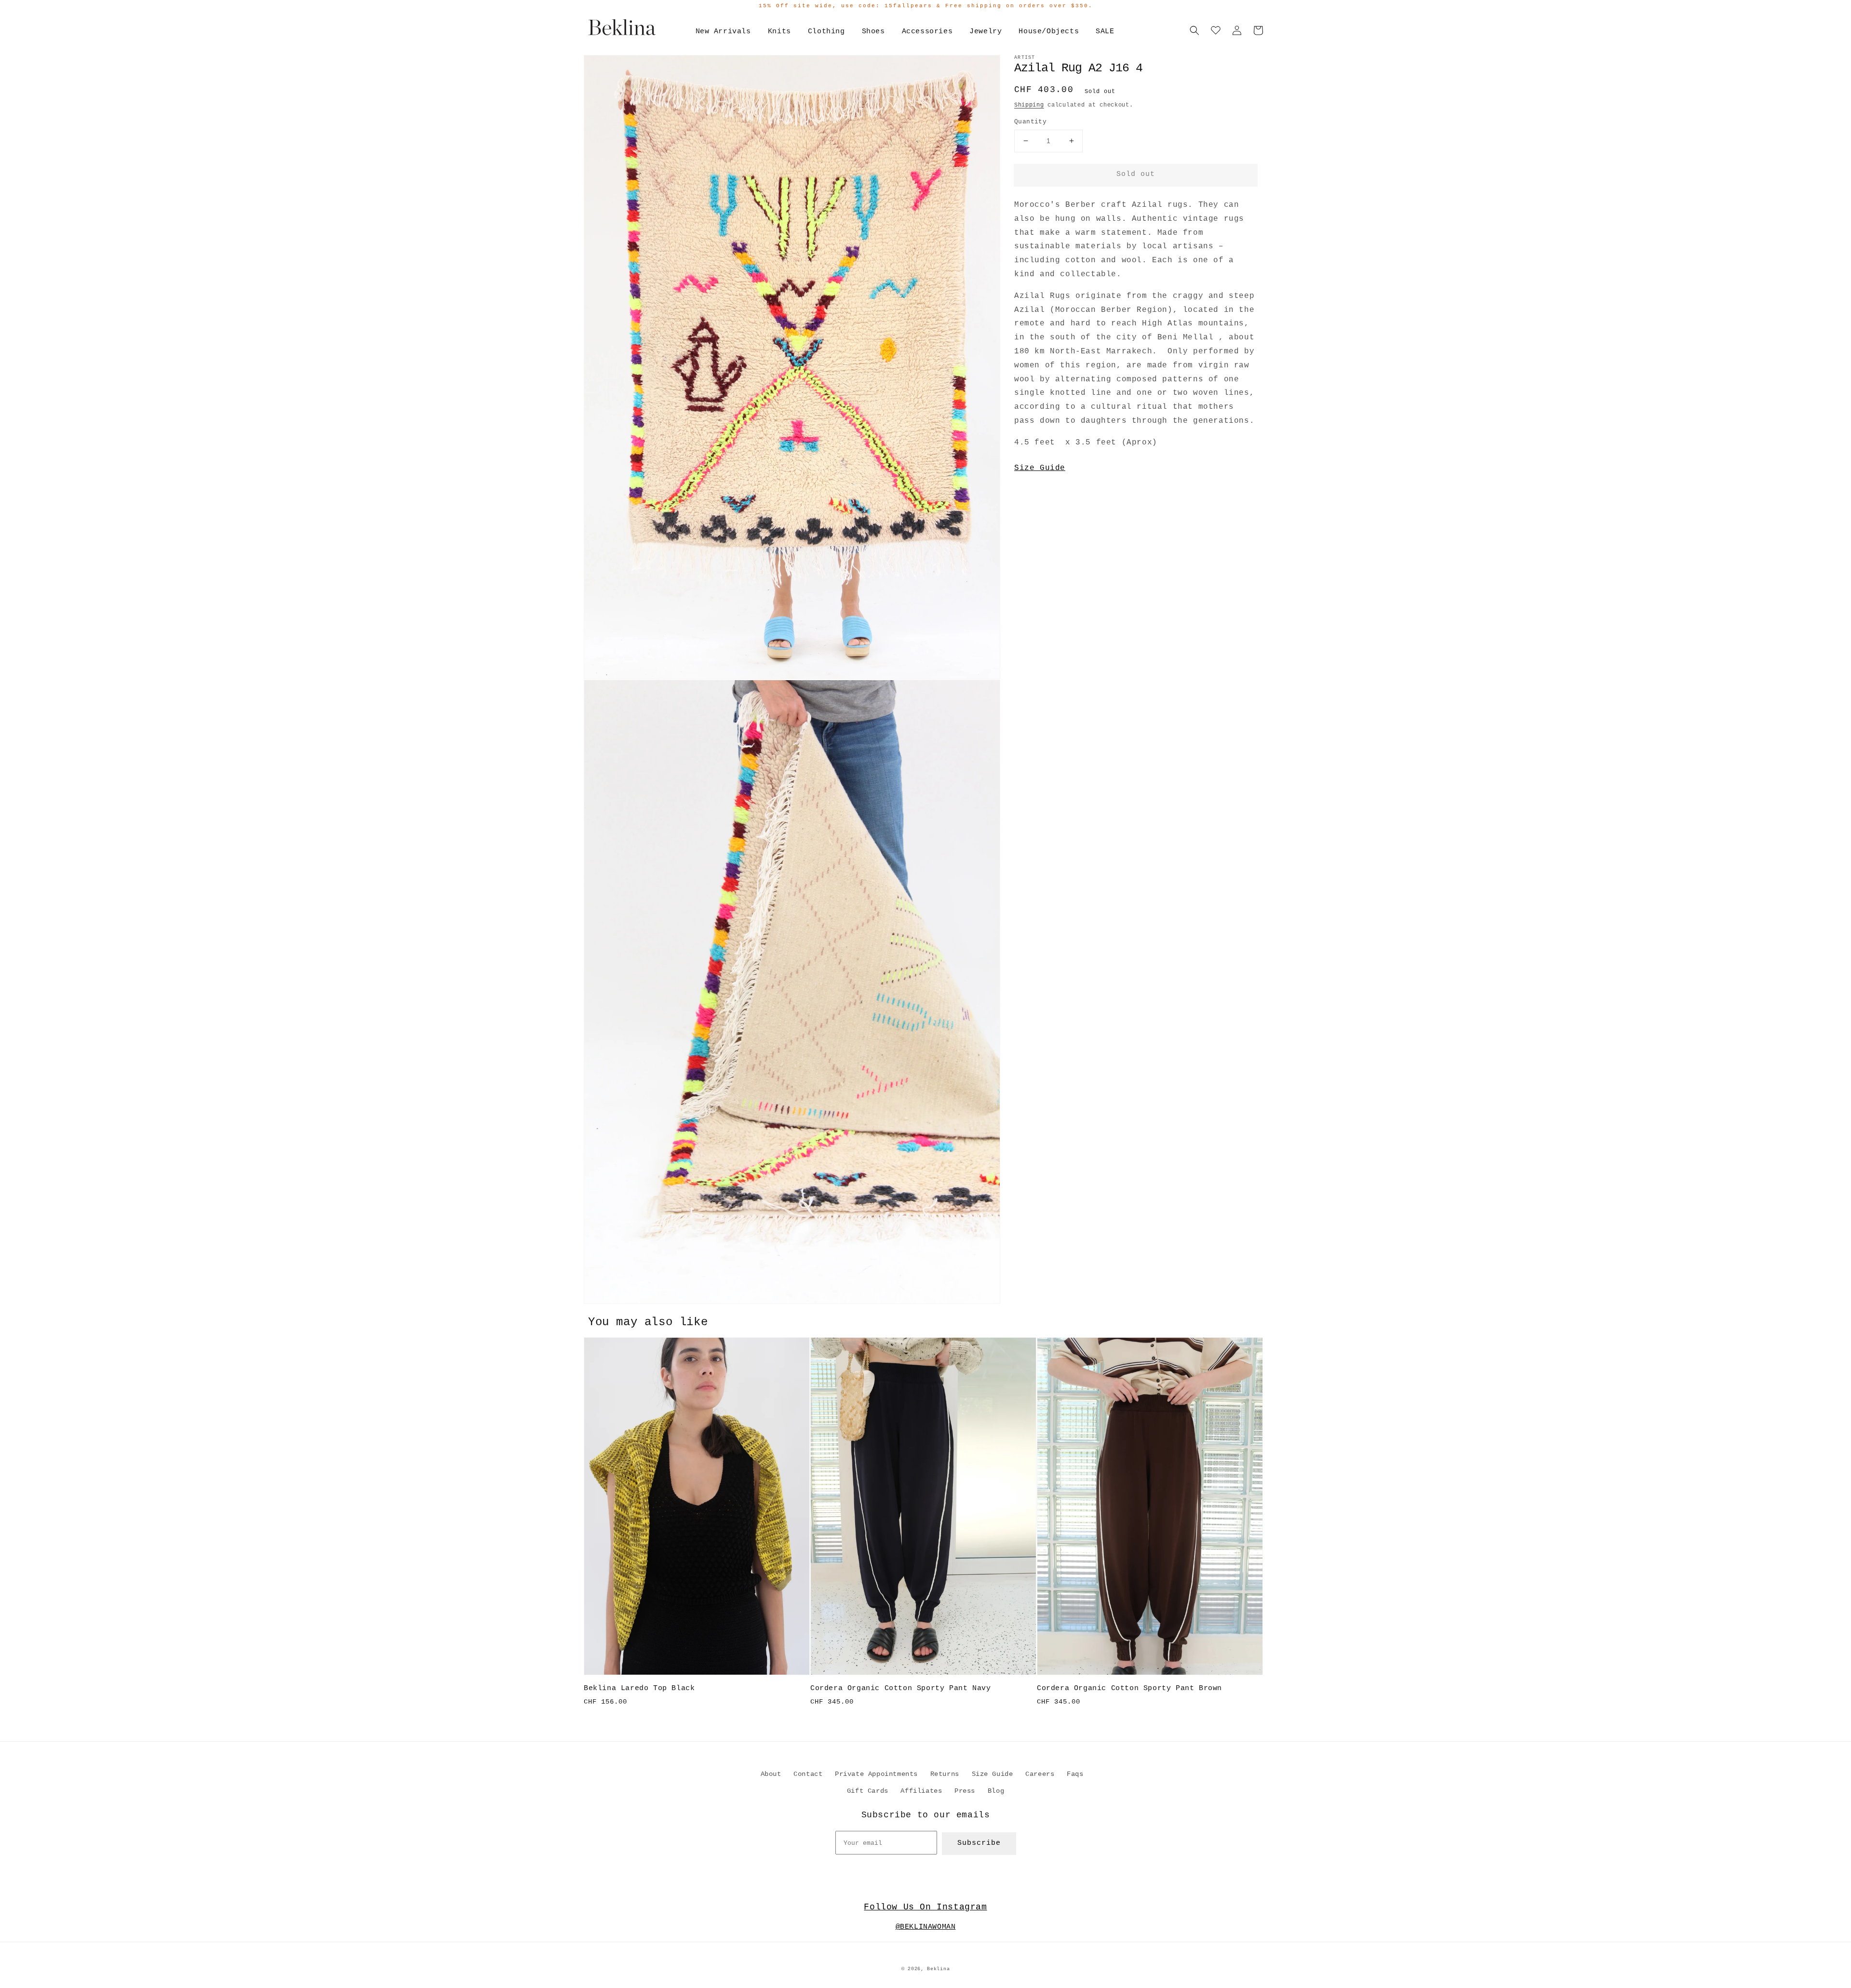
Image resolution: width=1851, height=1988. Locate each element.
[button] (1194, 30)
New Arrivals (723, 32)
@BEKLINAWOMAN (926, 1927)
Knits (779, 32)
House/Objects (1049, 32)
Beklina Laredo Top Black (639, 1688)
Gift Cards (868, 1791)
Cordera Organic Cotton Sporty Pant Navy (900, 1688)
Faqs (1075, 1774)
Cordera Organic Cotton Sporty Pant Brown (1129, 1688)
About (771, 1774)
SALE (1105, 32)
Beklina (938, 1969)
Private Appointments (876, 1774)
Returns (945, 1774)
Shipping (1029, 105)
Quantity (1030, 122)
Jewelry (986, 32)
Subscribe (979, 1843)
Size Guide (1040, 468)
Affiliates (921, 1791)
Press (965, 1791)
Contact (808, 1774)
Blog (996, 1791)
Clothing (826, 32)
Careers (1040, 1774)
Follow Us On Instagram (925, 1907)
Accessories (927, 32)
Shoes (873, 32)
